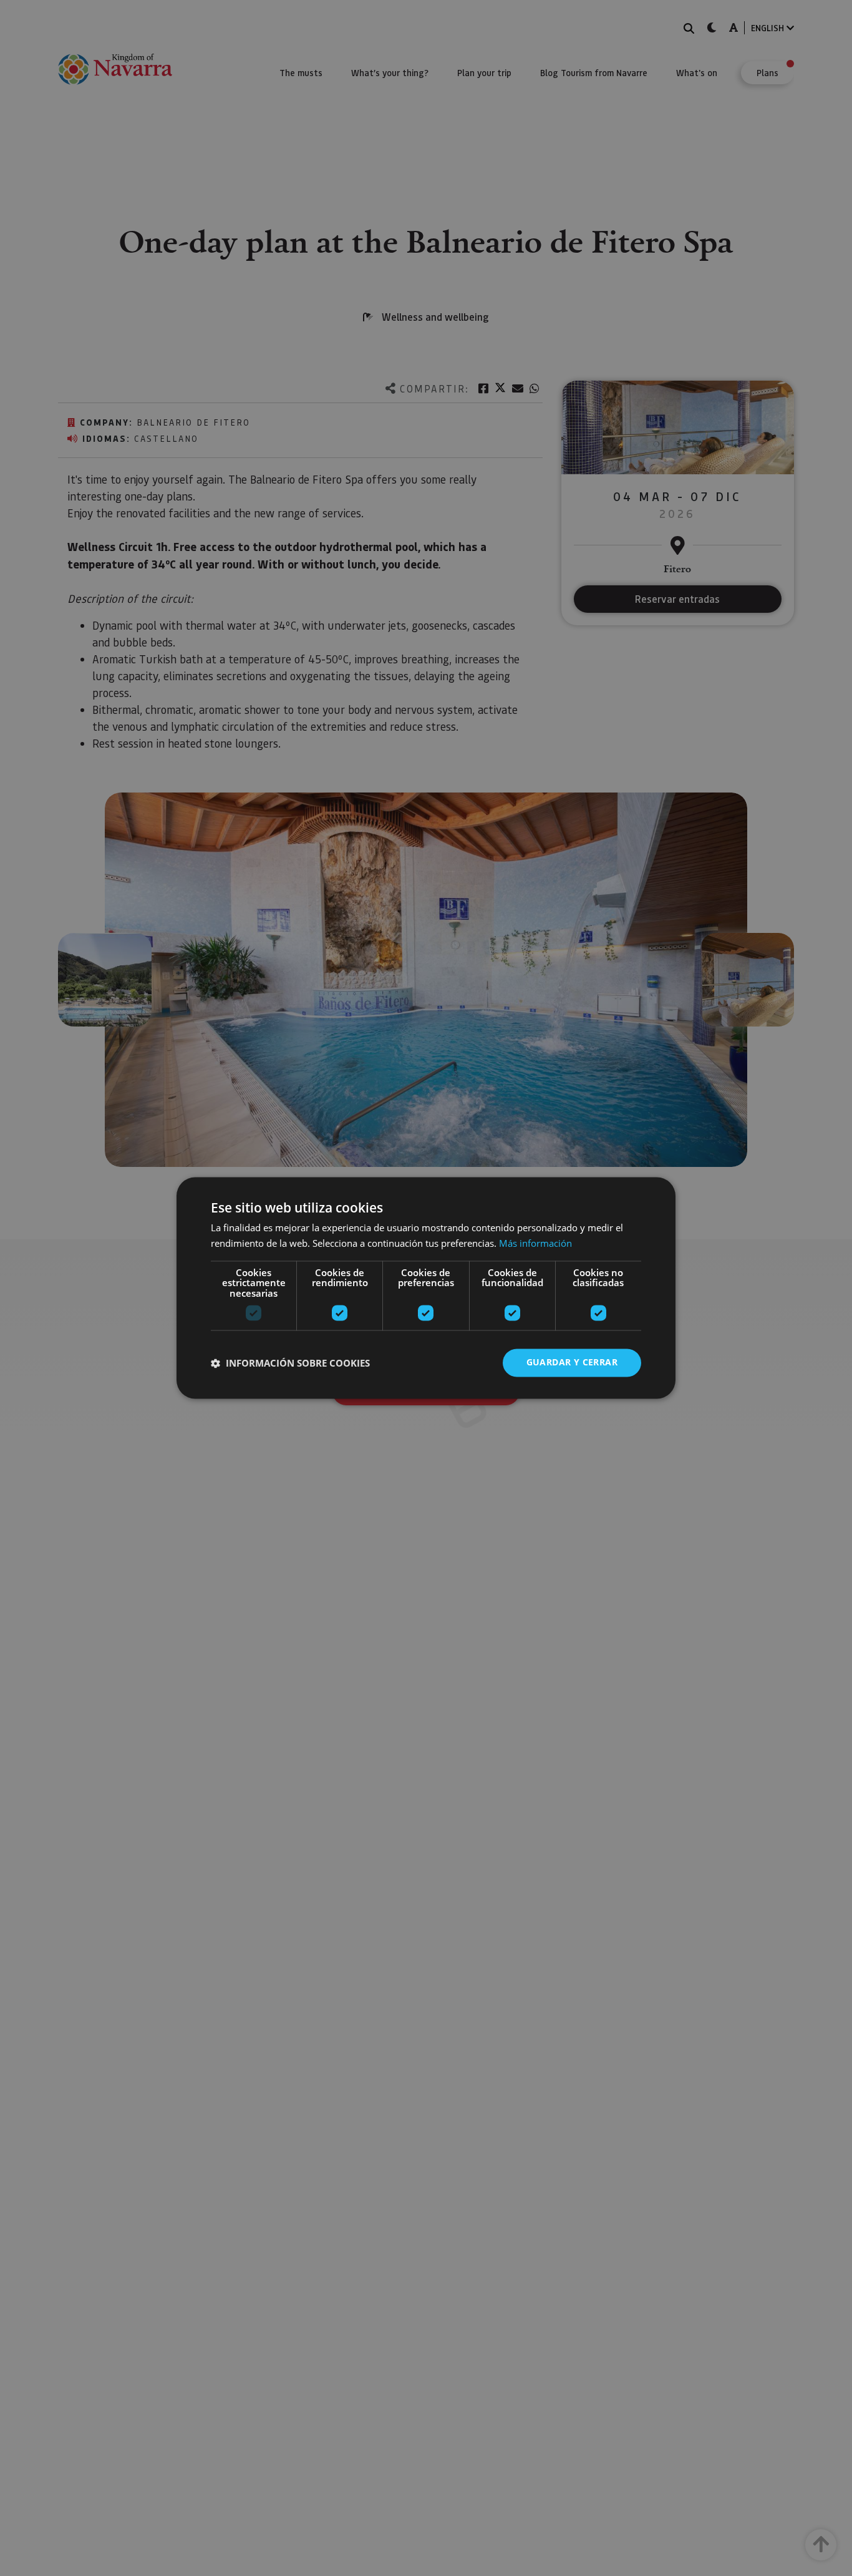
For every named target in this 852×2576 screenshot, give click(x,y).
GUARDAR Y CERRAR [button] (572, 1363)
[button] (290, 1363)
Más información (535, 1244)
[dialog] (426, 1288)
